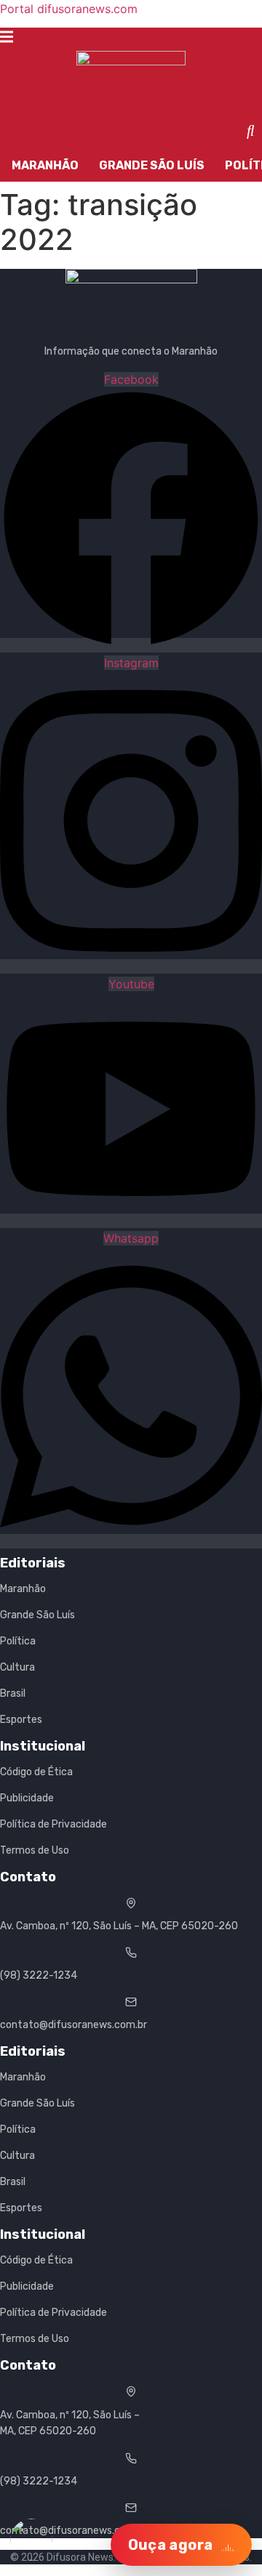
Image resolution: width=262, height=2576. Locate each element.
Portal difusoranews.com (69, 9)
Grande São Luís (152, 165)
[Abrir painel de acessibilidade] (31, 2540)
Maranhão (45, 165)
